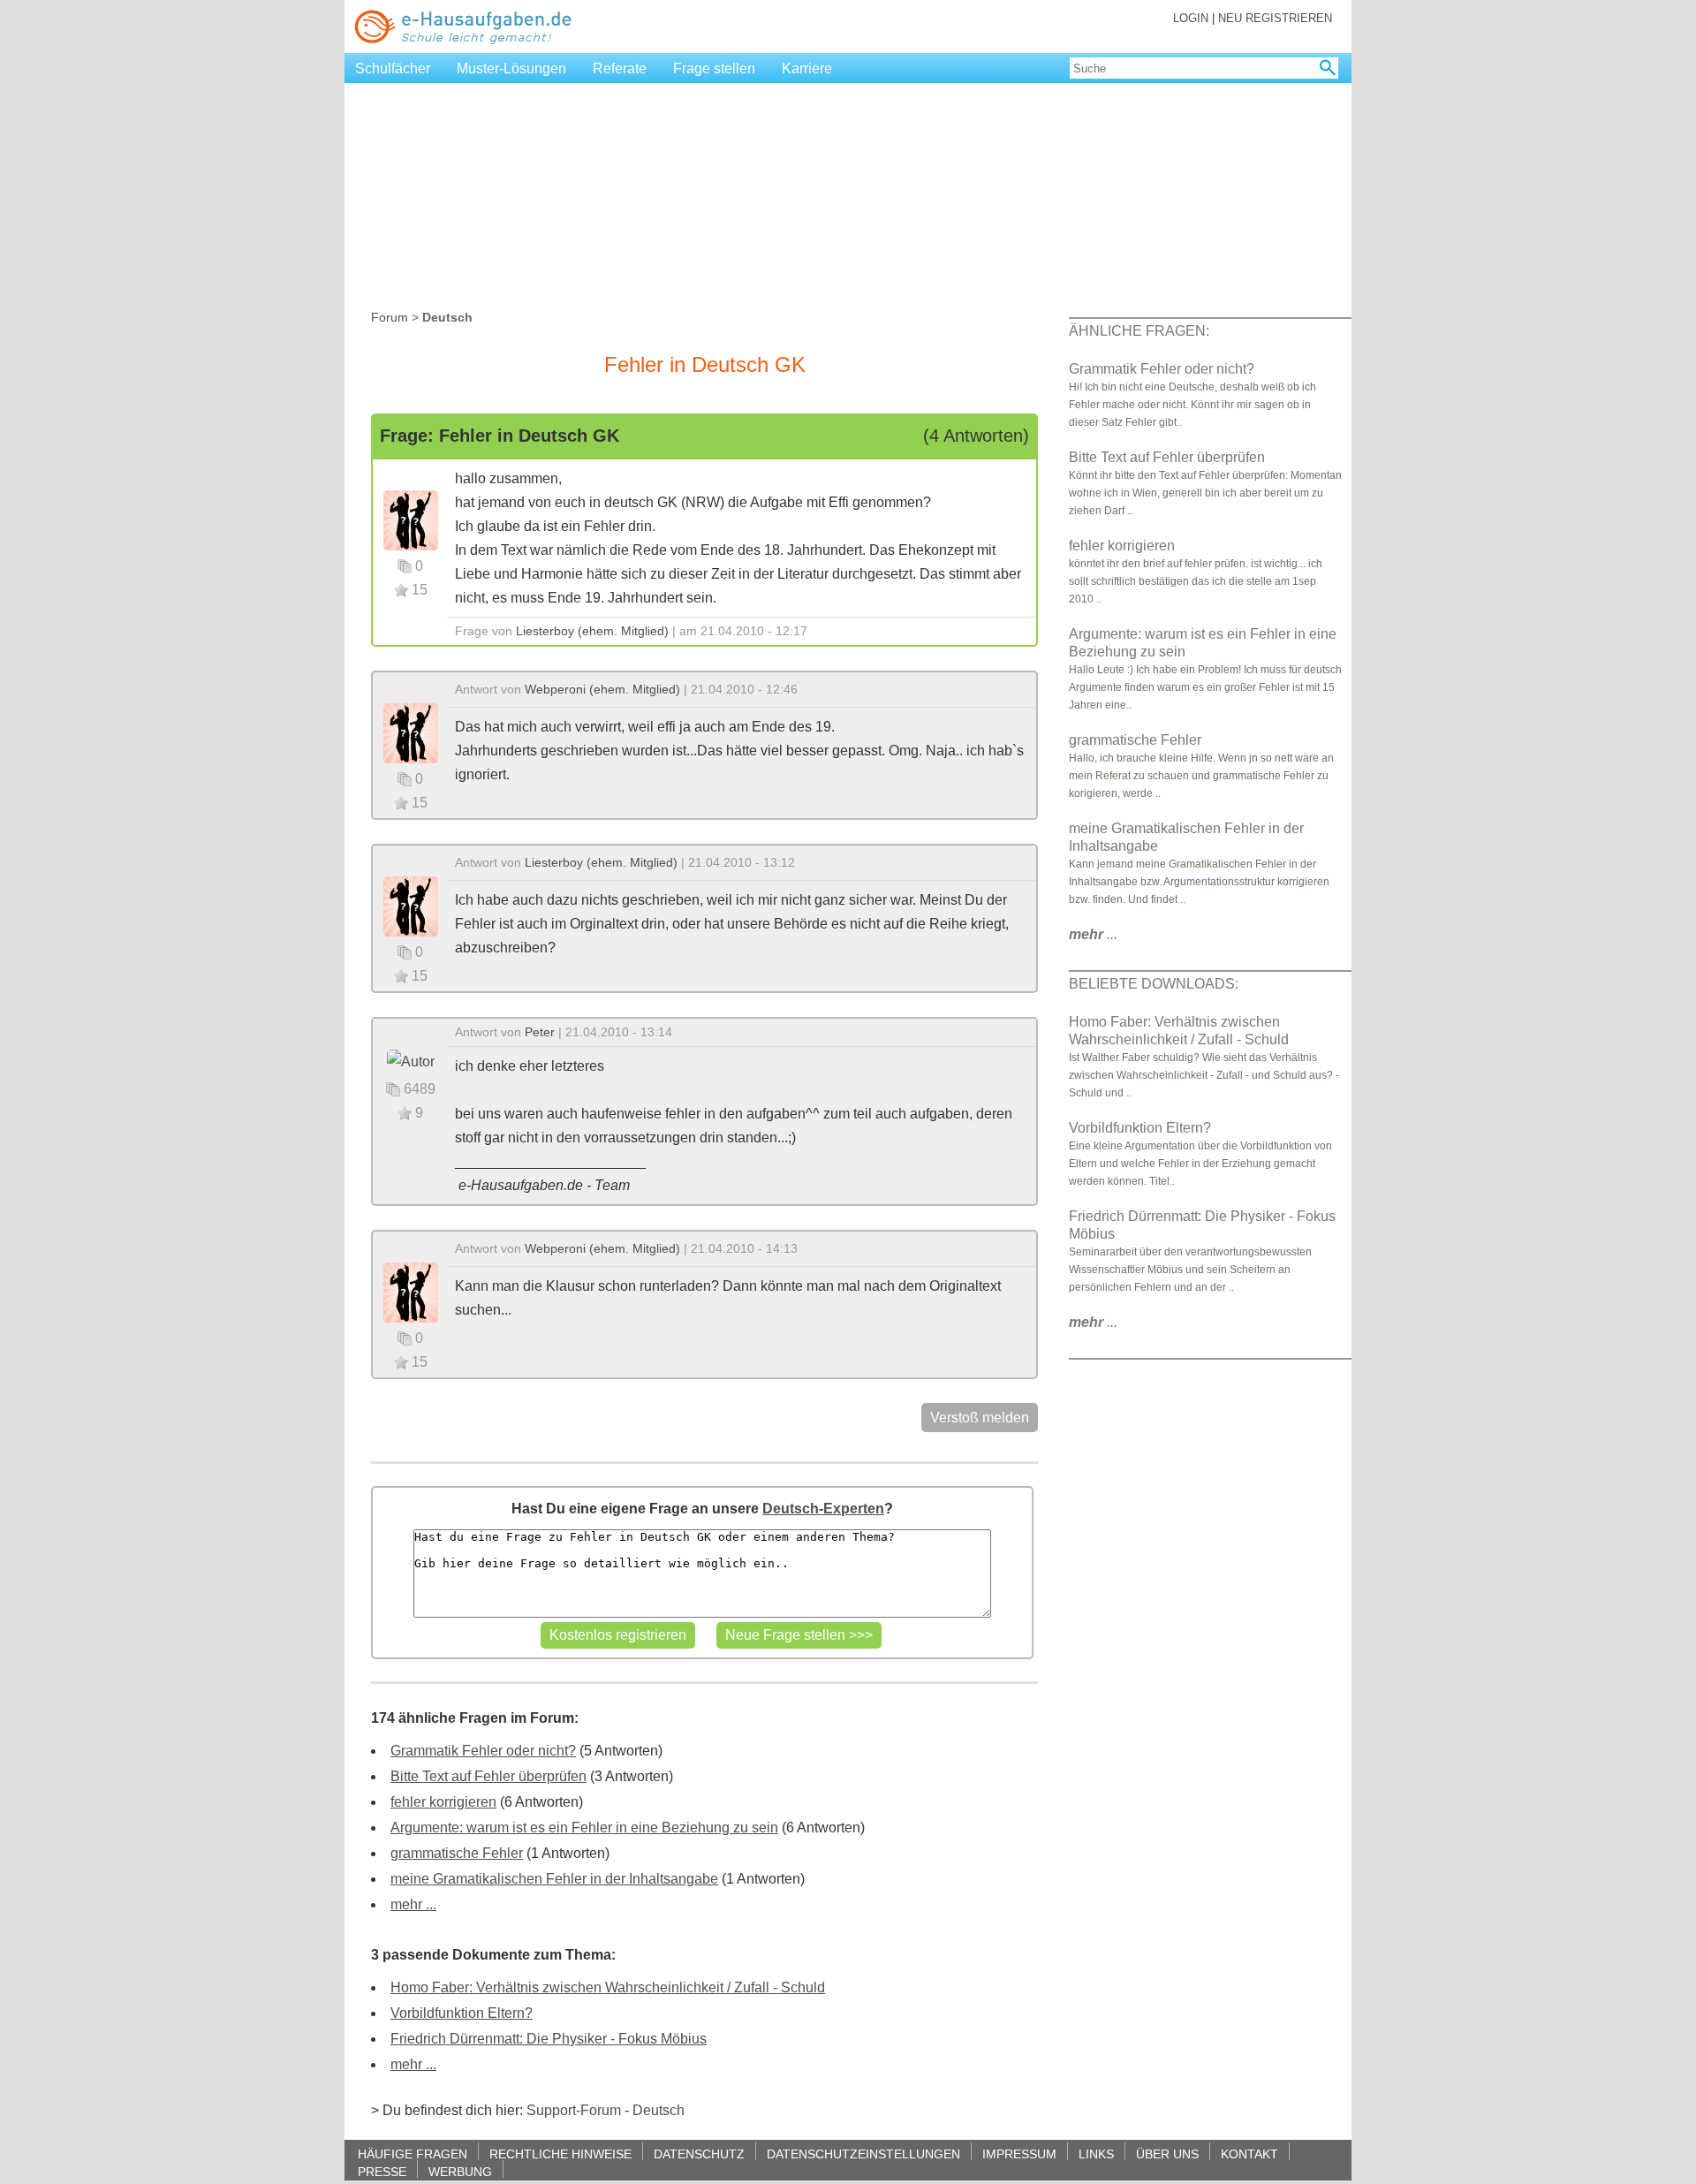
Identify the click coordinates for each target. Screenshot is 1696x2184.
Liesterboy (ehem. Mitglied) (592, 631)
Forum (390, 317)
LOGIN (1191, 18)
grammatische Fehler (457, 1853)
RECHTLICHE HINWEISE (560, 2154)
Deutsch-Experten (823, 1509)
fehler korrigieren (443, 1802)
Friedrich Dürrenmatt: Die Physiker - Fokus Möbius (549, 2039)
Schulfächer (393, 68)
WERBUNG (460, 2171)
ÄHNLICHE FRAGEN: (1139, 331)
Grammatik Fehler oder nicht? (483, 1751)
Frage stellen (714, 68)
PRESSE (382, 2171)
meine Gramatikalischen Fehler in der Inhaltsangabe (554, 1879)
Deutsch (659, 2110)
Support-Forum (574, 2110)
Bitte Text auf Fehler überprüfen (488, 1776)
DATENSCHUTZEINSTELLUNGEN (863, 2154)
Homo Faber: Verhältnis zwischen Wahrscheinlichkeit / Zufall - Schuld (608, 1987)
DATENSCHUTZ (699, 2154)
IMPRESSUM (1019, 2154)
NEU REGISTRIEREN (1275, 18)
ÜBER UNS (1167, 2154)
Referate (620, 68)
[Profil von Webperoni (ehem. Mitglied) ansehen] (411, 732)
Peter (540, 1032)
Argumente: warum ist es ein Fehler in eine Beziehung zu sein (584, 1828)
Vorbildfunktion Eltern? (462, 2013)
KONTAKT (1249, 2154)
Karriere (807, 68)
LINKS (1096, 2154)
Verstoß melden (980, 1418)
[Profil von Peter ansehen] (411, 1061)
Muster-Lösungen (511, 68)
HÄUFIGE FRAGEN (413, 2154)
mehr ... (413, 1904)
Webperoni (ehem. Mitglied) (602, 689)
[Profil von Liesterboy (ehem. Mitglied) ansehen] (411, 519)
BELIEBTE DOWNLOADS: (1154, 984)
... (1093, 934)
